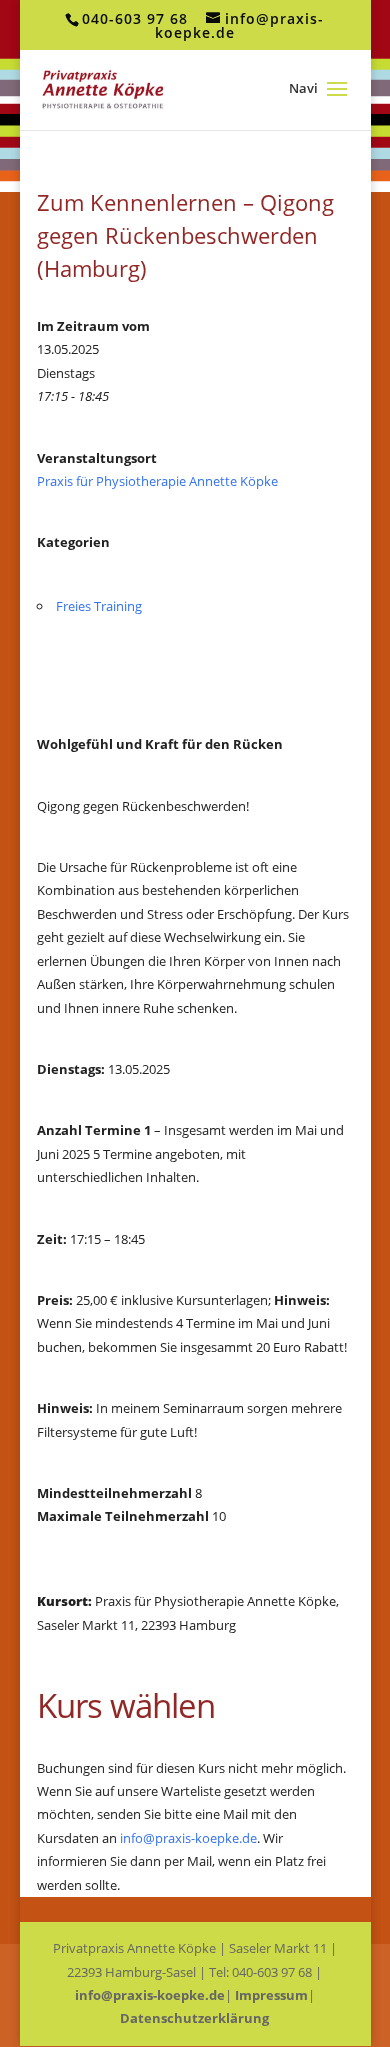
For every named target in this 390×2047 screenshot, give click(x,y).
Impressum (271, 1995)
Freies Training (99, 606)
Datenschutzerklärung (194, 2018)
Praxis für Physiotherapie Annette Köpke (157, 481)
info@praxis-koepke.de (188, 1838)
